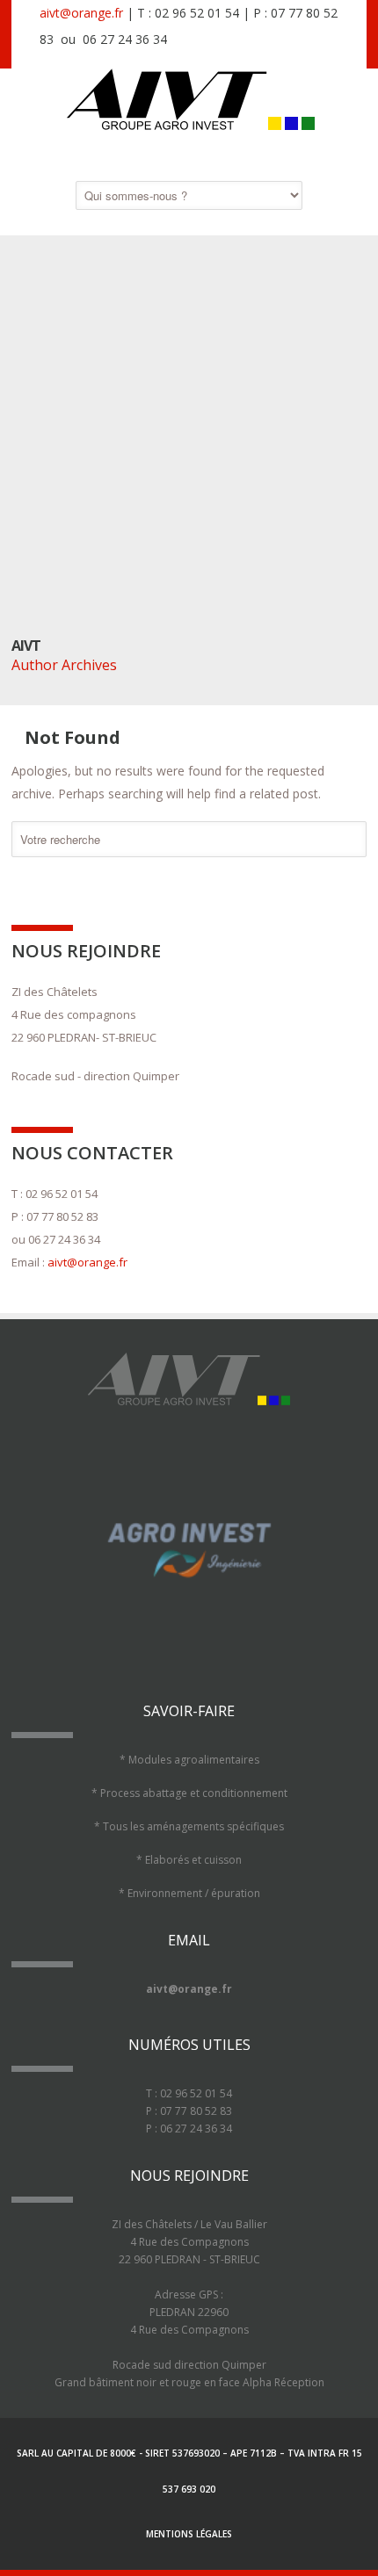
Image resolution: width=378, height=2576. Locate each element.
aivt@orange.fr (81, 13)
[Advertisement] (189, 439)
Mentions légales (189, 2534)
